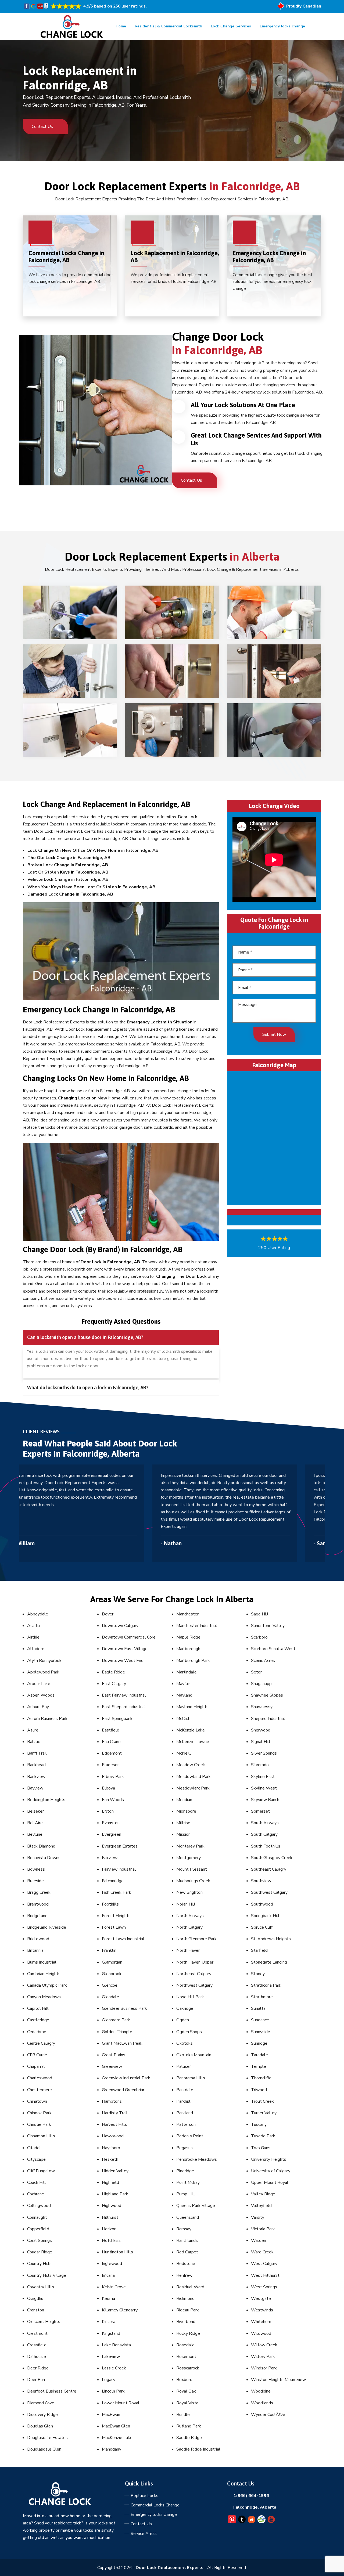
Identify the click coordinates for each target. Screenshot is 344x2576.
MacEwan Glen (116, 2426)
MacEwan (111, 2415)
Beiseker (35, 1811)
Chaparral (36, 2066)
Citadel (34, 2148)
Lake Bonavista (116, 2345)
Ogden (183, 2020)
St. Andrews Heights (271, 1939)
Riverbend (186, 2322)
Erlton (108, 1811)
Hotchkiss (111, 2241)
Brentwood (38, 1904)
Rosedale (185, 2345)
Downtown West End (123, 1661)
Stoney (258, 1974)
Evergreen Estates (120, 1846)
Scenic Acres (263, 1661)
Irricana (108, 2275)
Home (121, 26)
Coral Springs (40, 2241)
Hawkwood (113, 2136)
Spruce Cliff (262, 1927)
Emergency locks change (283, 26)
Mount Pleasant (192, 1869)
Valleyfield (261, 2206)
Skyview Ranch (265, 1800)
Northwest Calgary (194, 1985)
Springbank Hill (265, 1916)
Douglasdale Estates (47, 2438)
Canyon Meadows (44, 1997)
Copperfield (38, 2229)
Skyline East (263, 1777)
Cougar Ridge (40, 2252)
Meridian (184, 1800)
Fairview (110, 1858)
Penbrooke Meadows (197, 2159)
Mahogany (112, 2449)
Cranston (36, 2310)
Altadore (36, 1649)
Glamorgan (112, 1962)
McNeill (184, 1753)
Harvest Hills (114, 2124)
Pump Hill (186, 2194)
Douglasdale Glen (44, 2449)
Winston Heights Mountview (278, 2380)
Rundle (183, 2415)
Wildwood (261, 2333)
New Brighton (189, 1892)
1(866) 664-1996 (251, 2496)
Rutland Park (189, 2426)
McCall (183, 1719)
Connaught (37, 2217)
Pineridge (185, 2171)
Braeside (35, 1881)
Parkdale (185, 2090)
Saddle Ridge (189, 2438)
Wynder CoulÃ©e (268, 2415)
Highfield (110, 2182)
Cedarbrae (37, 2032)
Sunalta (258, 2008)
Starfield (259, 1950)
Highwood (112, 2206)
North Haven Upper (195, 1962)
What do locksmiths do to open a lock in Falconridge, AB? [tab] (88, 1388)
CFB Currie (37, 2055)
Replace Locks (144, 2496)
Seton (257, 1672)
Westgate (261, 2299)
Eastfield (111, 1730)
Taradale (259, 2055)
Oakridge (185, 2008)
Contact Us (43, 127)
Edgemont (112, 1753)
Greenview (112, 2066)
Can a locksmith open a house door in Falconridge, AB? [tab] (85, 1337)
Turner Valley (264, 2113)
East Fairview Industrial (124, 1695)
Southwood (262, 1904)
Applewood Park (43, 1672)
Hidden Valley (115, 2171)
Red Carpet (187, 2252)
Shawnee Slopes (267, 1695)
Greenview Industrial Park (126, 2078)
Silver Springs (264, 1753)
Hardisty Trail (115, 2113)
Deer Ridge (38, 2368)
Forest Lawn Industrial (123, 1939)
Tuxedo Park (263, 2136)
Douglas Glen (40, 2426)
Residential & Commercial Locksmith (169, 26)
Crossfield (37, 2345)
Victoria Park (263, 2229)
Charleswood (40, 2078)
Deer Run (36, 2380)
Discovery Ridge (42, 2415)
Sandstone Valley (268, 1626)
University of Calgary (271, 2171)
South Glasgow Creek (272, 1858)
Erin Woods (113, 1800)
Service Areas (144, 2534)
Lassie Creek (114, 2368)
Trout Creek (262, 2101)
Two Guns (261, 2148)
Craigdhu (35, 2299)
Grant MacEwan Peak (122, 2043)
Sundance (260, 2020)
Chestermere (40, 2090)
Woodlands (262, 2403)
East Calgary (114, 1684)
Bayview (35, 1788)
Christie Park (39, 2124)
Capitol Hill (38, 2008)
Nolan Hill (186, 1904)
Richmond (185, 2299)
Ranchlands (187, 2241)
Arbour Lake (39, 1684)
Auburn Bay (38, 1707)
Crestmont (37, 2333)
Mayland (184, 1695)
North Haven (188, 1950)
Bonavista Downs (44, 1858)
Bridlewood (38, 1939)
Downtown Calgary (120, 1626)
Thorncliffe (261, 2078)
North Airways (190, 1916)
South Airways (265, 1823)
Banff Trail (37, 1753)
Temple (259, 2066)
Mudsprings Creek (193, 1881)
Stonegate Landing (269, 1962)
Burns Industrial (42, 1962)
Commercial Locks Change (155, 2505)
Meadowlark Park (193, 1788)
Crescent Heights (44, 2322)
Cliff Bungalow (41, 2171)
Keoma (108, 2299)
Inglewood (112, 2264)
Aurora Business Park (47, 1719)
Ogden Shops (189, 2032)
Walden (259, 2241)
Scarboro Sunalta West (273, 1649)
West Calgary (264, 2264)
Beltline (35, 1834)
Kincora (109, 2322)
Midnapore (186, 1811)
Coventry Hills (41, 2287)
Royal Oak (186, 2391)
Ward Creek (262, 2252)
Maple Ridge (188, 1637)
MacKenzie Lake (117, 2438)
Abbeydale (38, 1614)
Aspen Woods (41, 1695)
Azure (33, 1730)
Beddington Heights (46, 1800)
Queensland (188, 2217)
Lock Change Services (231, 26)
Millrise (183, 1823)
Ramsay (184, 2229)
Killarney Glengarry (120, 2310)
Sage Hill (260, 1614)
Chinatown (37, 2101)
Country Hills (39, 2264)
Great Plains (114, 2055)
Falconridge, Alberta (255, 2507)
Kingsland (111, 2333)
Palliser (184, 2066)
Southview (261, 1881)
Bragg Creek (39, 1892)
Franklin (109, 1950)
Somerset (260, 1811)
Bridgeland (37, 1916)
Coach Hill (37, 2182)
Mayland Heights (192, 1707)
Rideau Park (188, 2310)
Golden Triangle (117, 2032)
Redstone (186, 2264)
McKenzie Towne (193, 1742)
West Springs (264, 2287)
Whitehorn (261, 2322)
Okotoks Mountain (194, 2055)
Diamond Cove (41, 2403)
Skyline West (264, 1788)
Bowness (36, 1869)
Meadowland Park (193, 1777)
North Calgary (189, 1927)
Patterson (186, 2124)
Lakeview (111, 2357)
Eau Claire (111, 1742)
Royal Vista (187, 2403)
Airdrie (33, 1637)
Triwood (259, 2090)
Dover (108, 1614)
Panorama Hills (191, 2078)
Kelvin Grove (114, 2287)
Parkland (185, 2113)
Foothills (110, 1904)
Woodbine (261, 2391)
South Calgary (264, 1834)
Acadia (33, 1626)
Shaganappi (262, 1684)
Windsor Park (264, 2368)
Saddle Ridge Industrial (198, 2449)
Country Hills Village (47, 2275)
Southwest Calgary (269, 1892)
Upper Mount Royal (270, 2182)
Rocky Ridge (188, 2333)
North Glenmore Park (196, 1939)
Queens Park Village (196, 2206)
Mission (183, 1834)
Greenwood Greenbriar (123, 2090)
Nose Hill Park (190, 1997)
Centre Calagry (41, 2043)
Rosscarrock (188, 2368)
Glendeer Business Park (124, 2008)
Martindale (187, 1672)
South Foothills (266, 1846)
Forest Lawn (114, 1927)
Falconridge (113, 1881)
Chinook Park (39, 2113)
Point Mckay (188, 2182)
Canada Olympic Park (47, 1985)
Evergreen (112, 1834)
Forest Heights (116, 1916)
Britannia (35, 1950)
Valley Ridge (263, 2194)
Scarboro (259, 1637)
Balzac (33, 1742)
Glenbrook (112, 1974)
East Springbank (117, 1719)
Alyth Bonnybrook (44, 1661)
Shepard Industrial (268, 1719)
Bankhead (36, 1765)
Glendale (110, 1997)
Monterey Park (190, 1846)
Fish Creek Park (117, 1892)
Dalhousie (37, 2357)
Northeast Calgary (194, 1974)
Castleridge (38, 2020)
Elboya (108, 1788)
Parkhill (183, 2101)
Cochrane (36, 2194)
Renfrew (184, 2275)
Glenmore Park (116, 2020)
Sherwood (261, 1730)
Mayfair (183, 1684)
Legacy (109, 2380)
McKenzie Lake (191, 1730)
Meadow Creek (191, 1765)
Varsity (258, 2217)
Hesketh (110, 2159)
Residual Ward (190, 2287)
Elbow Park (113, 1777)
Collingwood (39, 2206)
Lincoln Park (113, 2391)
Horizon (109, 2229)
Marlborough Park (193, 1661)
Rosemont (186, 2357)
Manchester (187, 1614)
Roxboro (184, 2380)
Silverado (260, 1765)
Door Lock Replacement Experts (170, 2568)
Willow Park (263, 2357)
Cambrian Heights (44, 1974)
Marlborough (188, 1649)
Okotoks (184, 2043)
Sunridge (259, 2043)
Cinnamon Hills (41, 2136)
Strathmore (262, 1997)
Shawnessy (262, 1707)
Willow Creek (264, 2345)
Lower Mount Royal (121, 2403)
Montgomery (189, 1858)
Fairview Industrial (119, 1869)
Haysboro (111, 2148)
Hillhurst (110, 2217)
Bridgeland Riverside (47, 1927)
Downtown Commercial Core (129, 1637)
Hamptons (112, 2101)
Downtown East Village (125, 1649)
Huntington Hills (117, 2252)
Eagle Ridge (113, 1672)
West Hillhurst (265, 2275)
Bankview (36, 1777)
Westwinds (262, 2310)
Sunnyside (261, 2032)
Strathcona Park (266, 1985)
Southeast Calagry (269, 1869)
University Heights (269, 2159)
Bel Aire (35, 1823)
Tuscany (259, 2124)
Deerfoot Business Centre (52, 2391)
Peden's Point (190, 2136)
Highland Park (115, 2194)
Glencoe (110, 1985)
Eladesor (110, 1765)
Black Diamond (41, 1846)
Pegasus (184, 2148)
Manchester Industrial (197, 1626)
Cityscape (36, 2159)
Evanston (111, 1823)
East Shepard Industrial (124, 1707)
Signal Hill (261, 1742)
